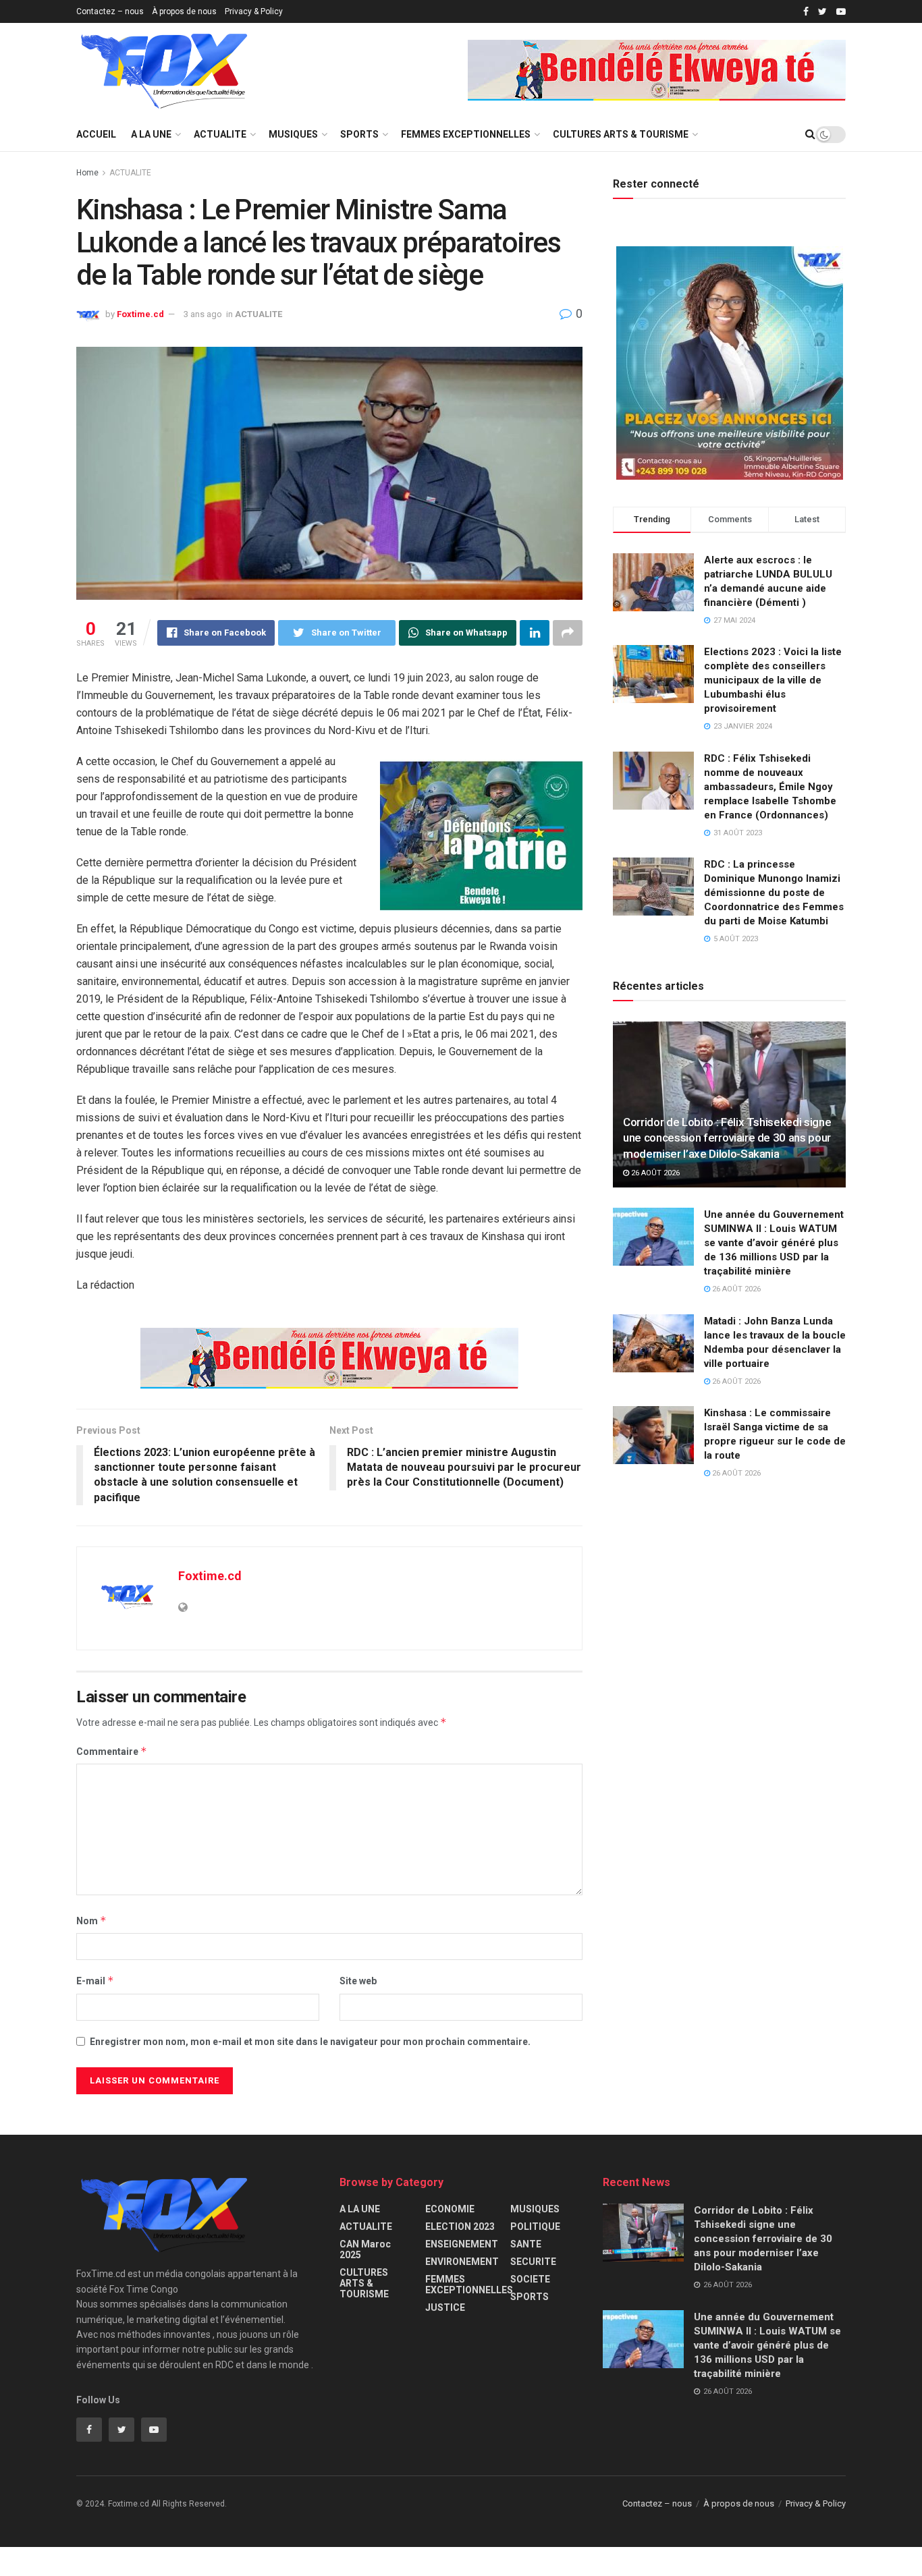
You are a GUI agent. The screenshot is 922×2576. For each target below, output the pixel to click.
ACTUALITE (220, 134)
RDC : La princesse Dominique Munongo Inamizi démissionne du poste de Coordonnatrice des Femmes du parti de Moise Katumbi (774, 893)
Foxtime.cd (140, 314)
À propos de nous (184, 11)
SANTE (526, 2244)
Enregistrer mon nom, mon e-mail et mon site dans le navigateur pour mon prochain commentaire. (310, 2042)
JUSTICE (445, 2307)
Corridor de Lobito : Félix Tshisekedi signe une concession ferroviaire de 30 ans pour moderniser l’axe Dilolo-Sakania (727, 1138)
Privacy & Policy (254, 11)
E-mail (95, 1981)
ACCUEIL (96, 134)
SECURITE (533, 2262)
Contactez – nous (110, 11)
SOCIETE (530, 2279)
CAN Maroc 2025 (365, 2249)
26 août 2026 (654, 1173)
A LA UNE (151, 134)
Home (87, 173)
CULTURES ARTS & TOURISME (621, 134)
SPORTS (359, 134)
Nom (91, 1921)
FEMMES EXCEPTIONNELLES (466, 134)
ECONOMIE (450, 2209)
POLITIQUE (535, 2227)
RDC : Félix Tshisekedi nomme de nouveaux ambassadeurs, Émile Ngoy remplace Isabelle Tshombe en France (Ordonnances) (770, 787)
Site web (358, 1981)
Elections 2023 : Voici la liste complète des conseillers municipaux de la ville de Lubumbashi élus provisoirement (773, 680)
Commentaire (112, 1751)
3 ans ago (203, 314)
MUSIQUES (293, 134)
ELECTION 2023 (460, 2227)
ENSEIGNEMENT (462, 2244)
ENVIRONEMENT (462, 2262)
